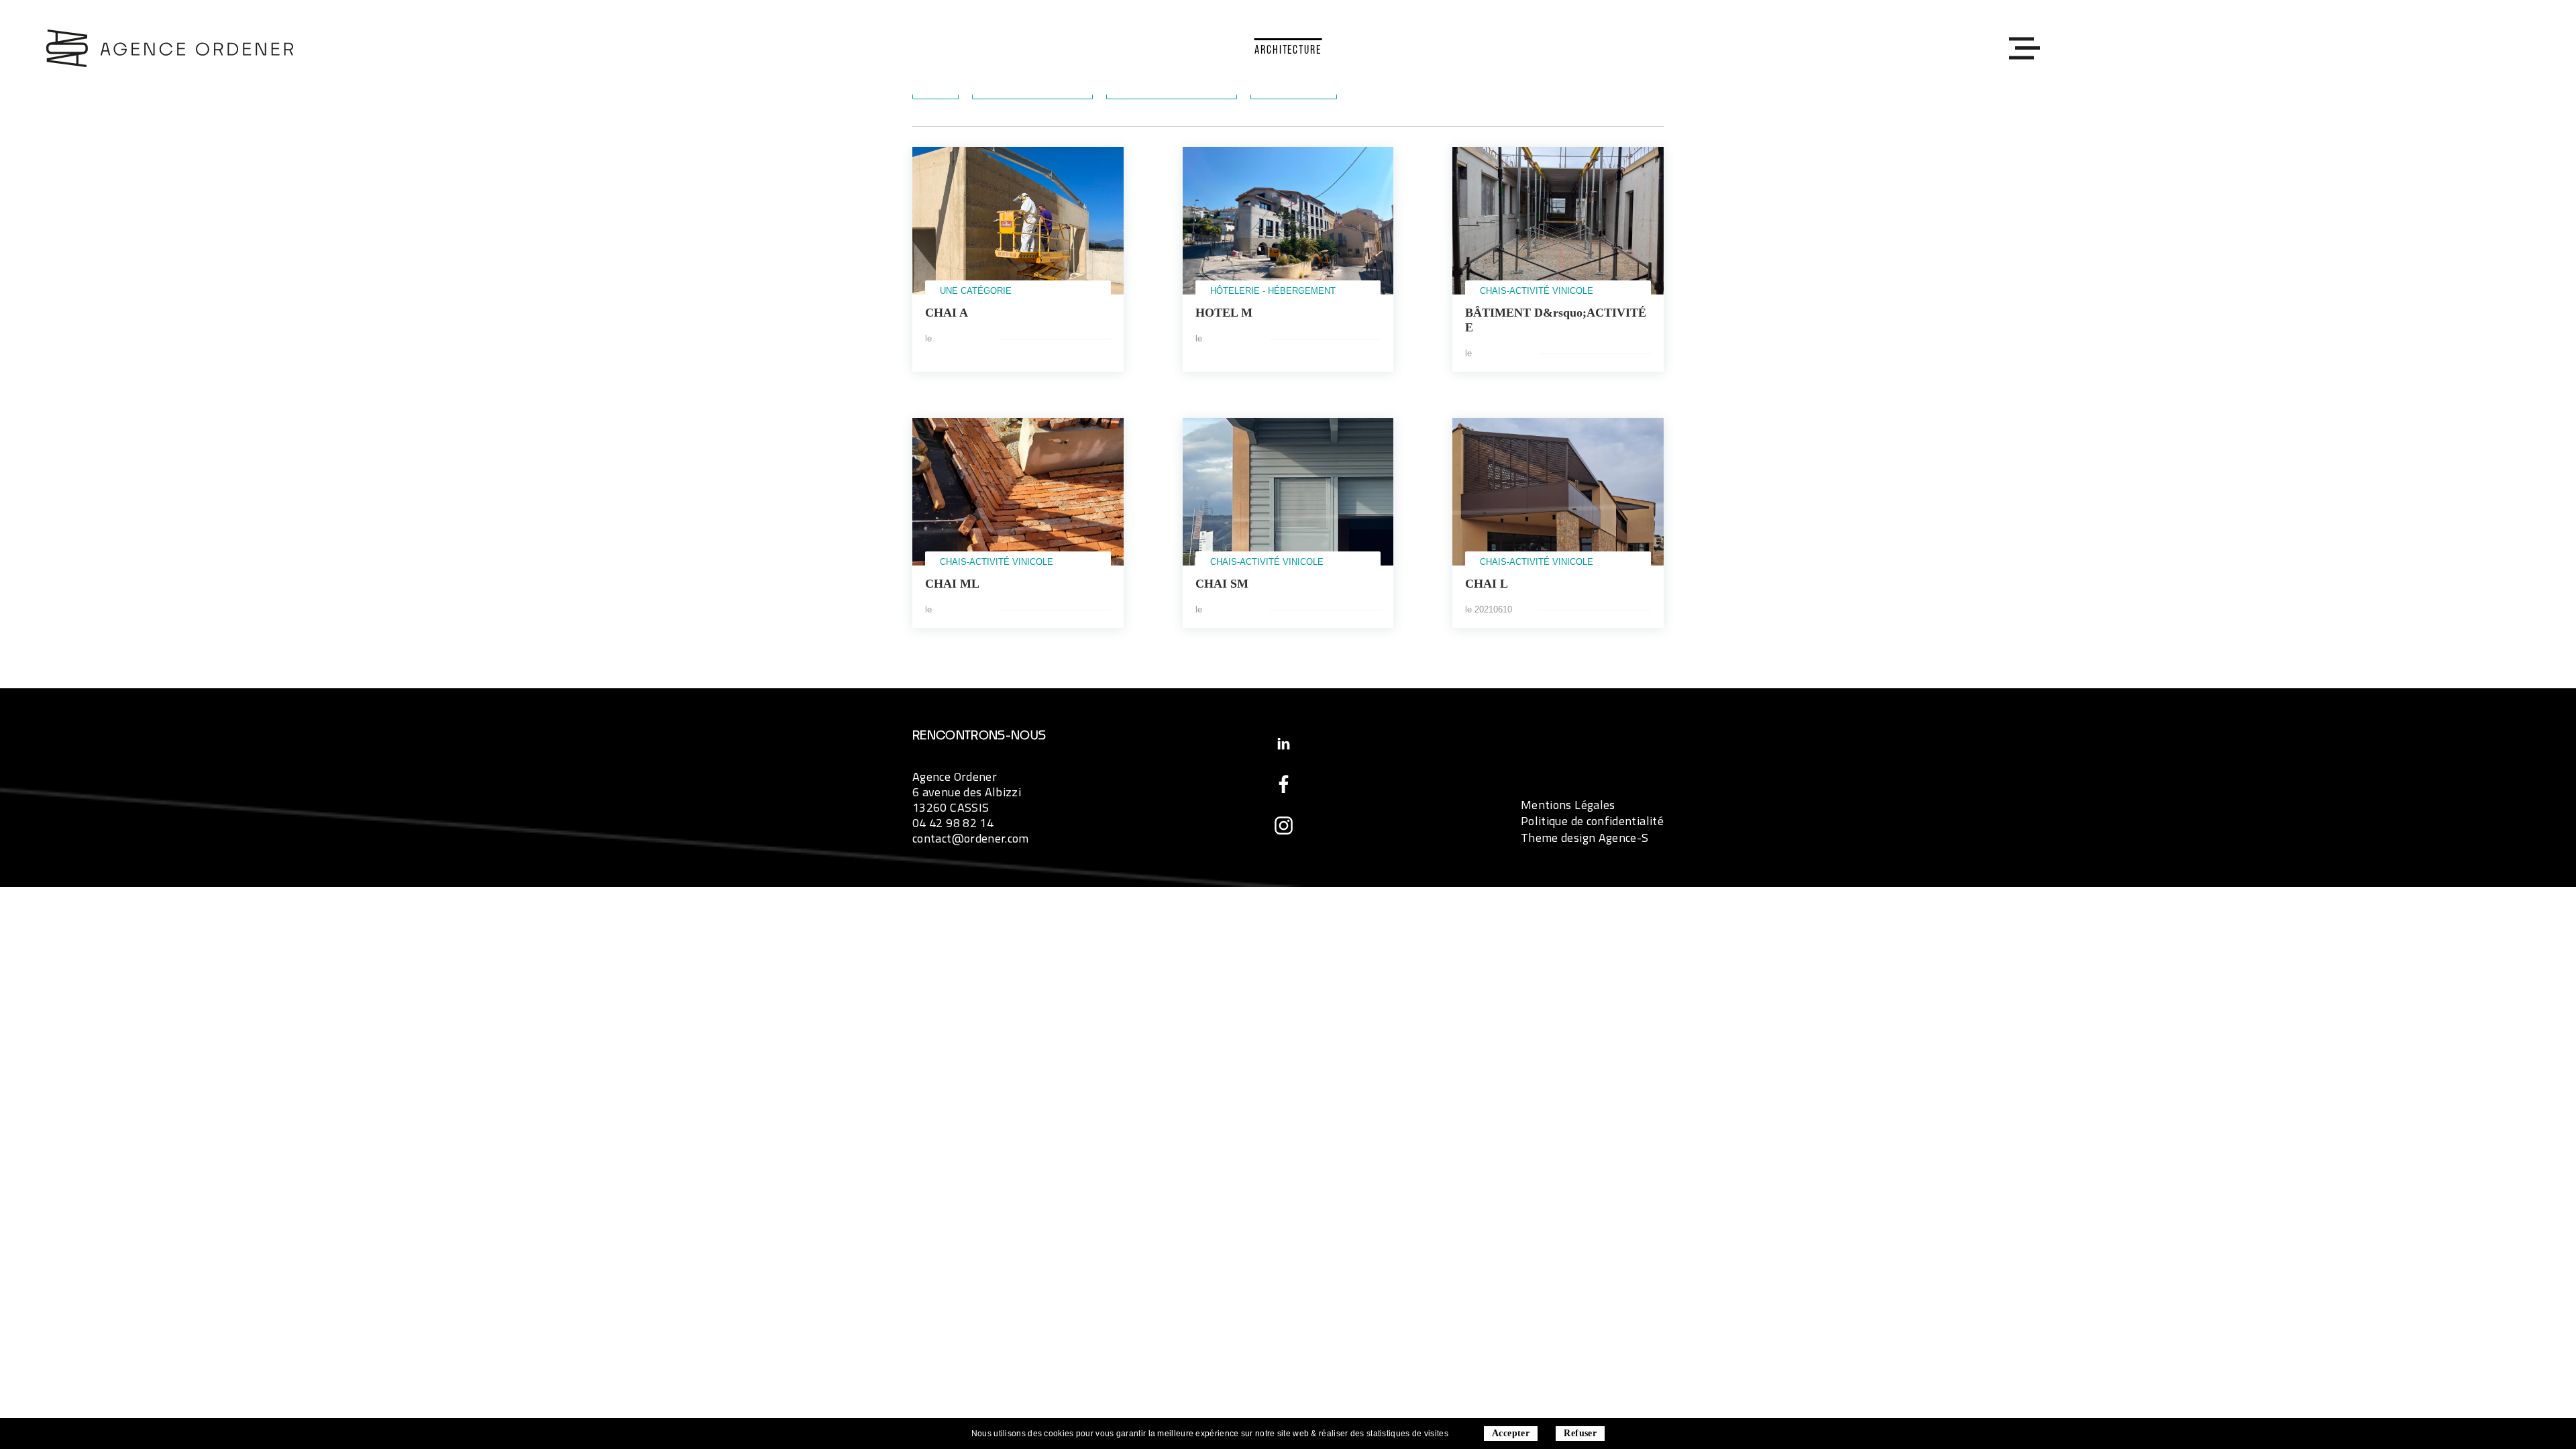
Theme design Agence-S (1585, 838)
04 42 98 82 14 (953, 823)
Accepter (1511, 1433)
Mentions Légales (1568, 805)
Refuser (1580, 1433)
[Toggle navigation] (2021, 48)
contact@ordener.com (971, 838)
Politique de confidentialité (1592, 821)
